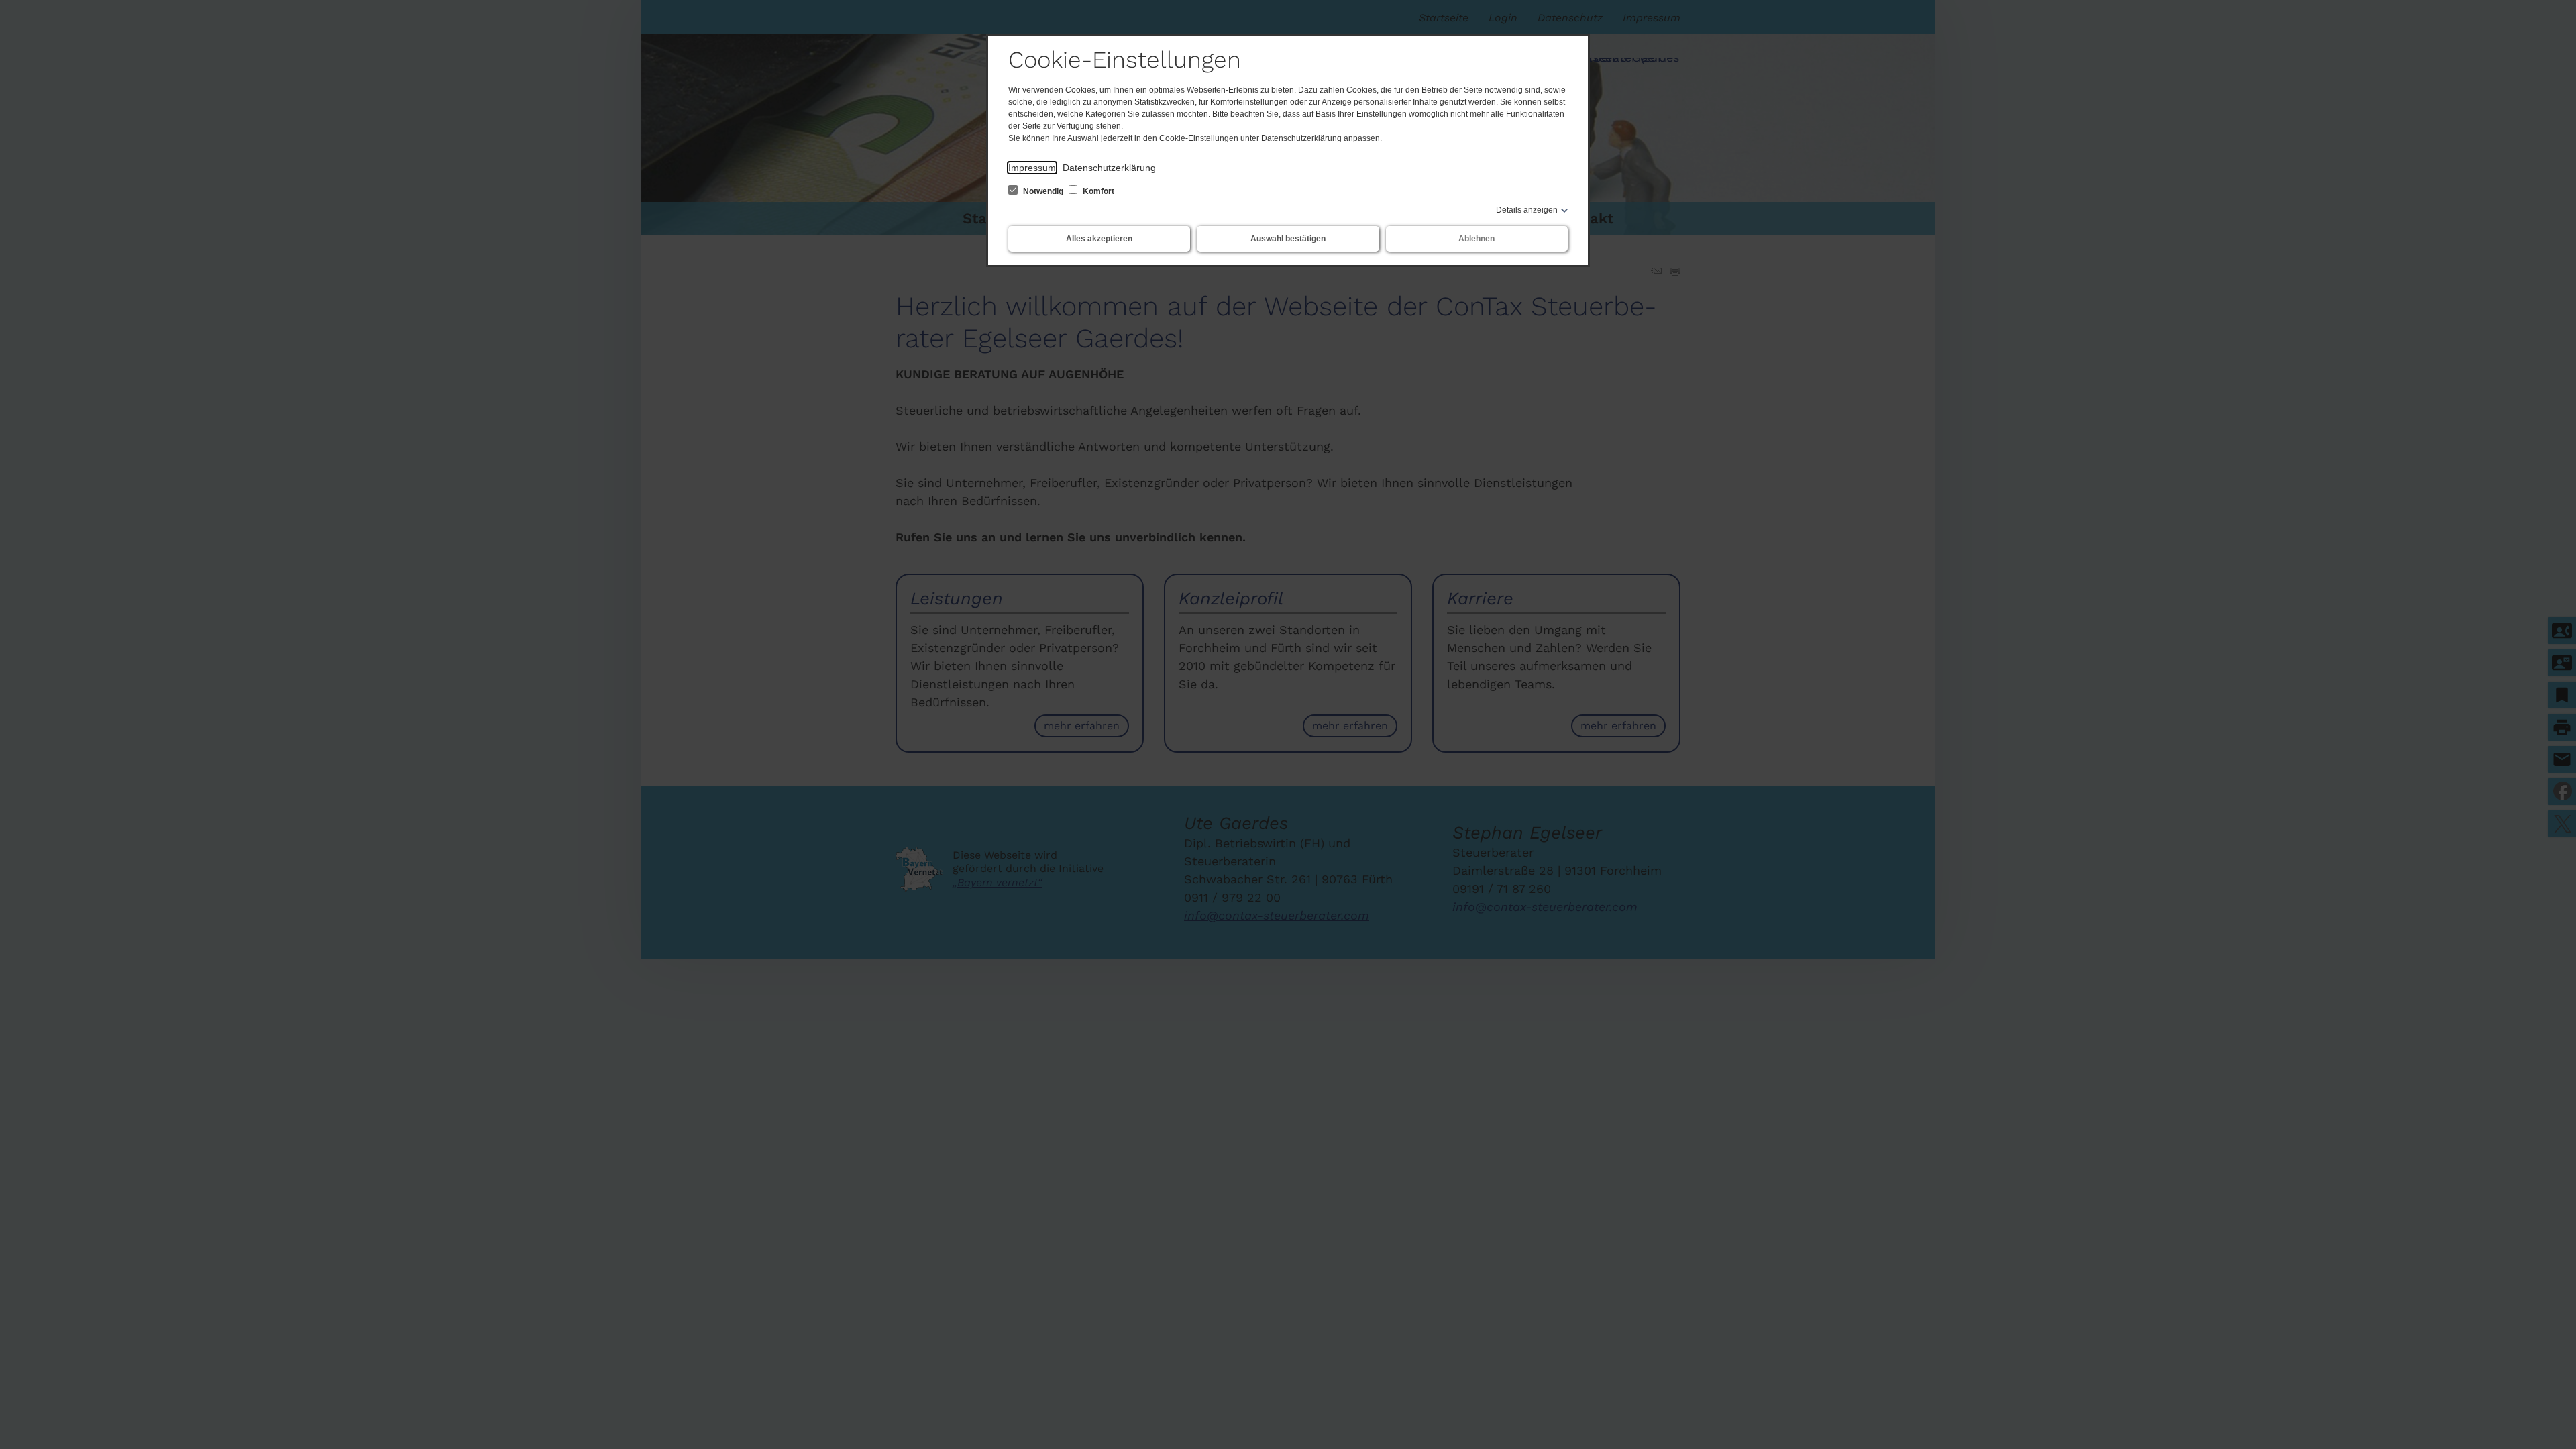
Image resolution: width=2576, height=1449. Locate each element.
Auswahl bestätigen (1288, 239)
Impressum (1032, 168)
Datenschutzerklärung (1109, 168)
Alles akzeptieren (1099, 239)
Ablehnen (1477, 239)
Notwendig (1043, 191)
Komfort (1097, 191)
